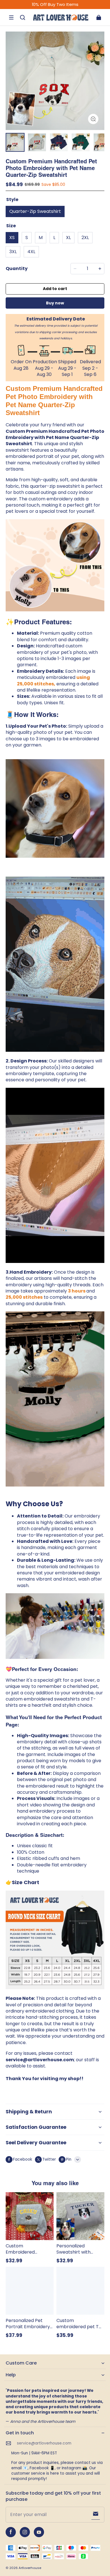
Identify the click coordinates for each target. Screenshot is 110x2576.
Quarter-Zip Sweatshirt (35, 211)
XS (12, 238)
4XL (31, 252)
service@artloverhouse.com (44, 2443)
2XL (85, 238)
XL (68, 238)
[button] (11, 17)
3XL (13, 252)
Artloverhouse (30, 2568)
